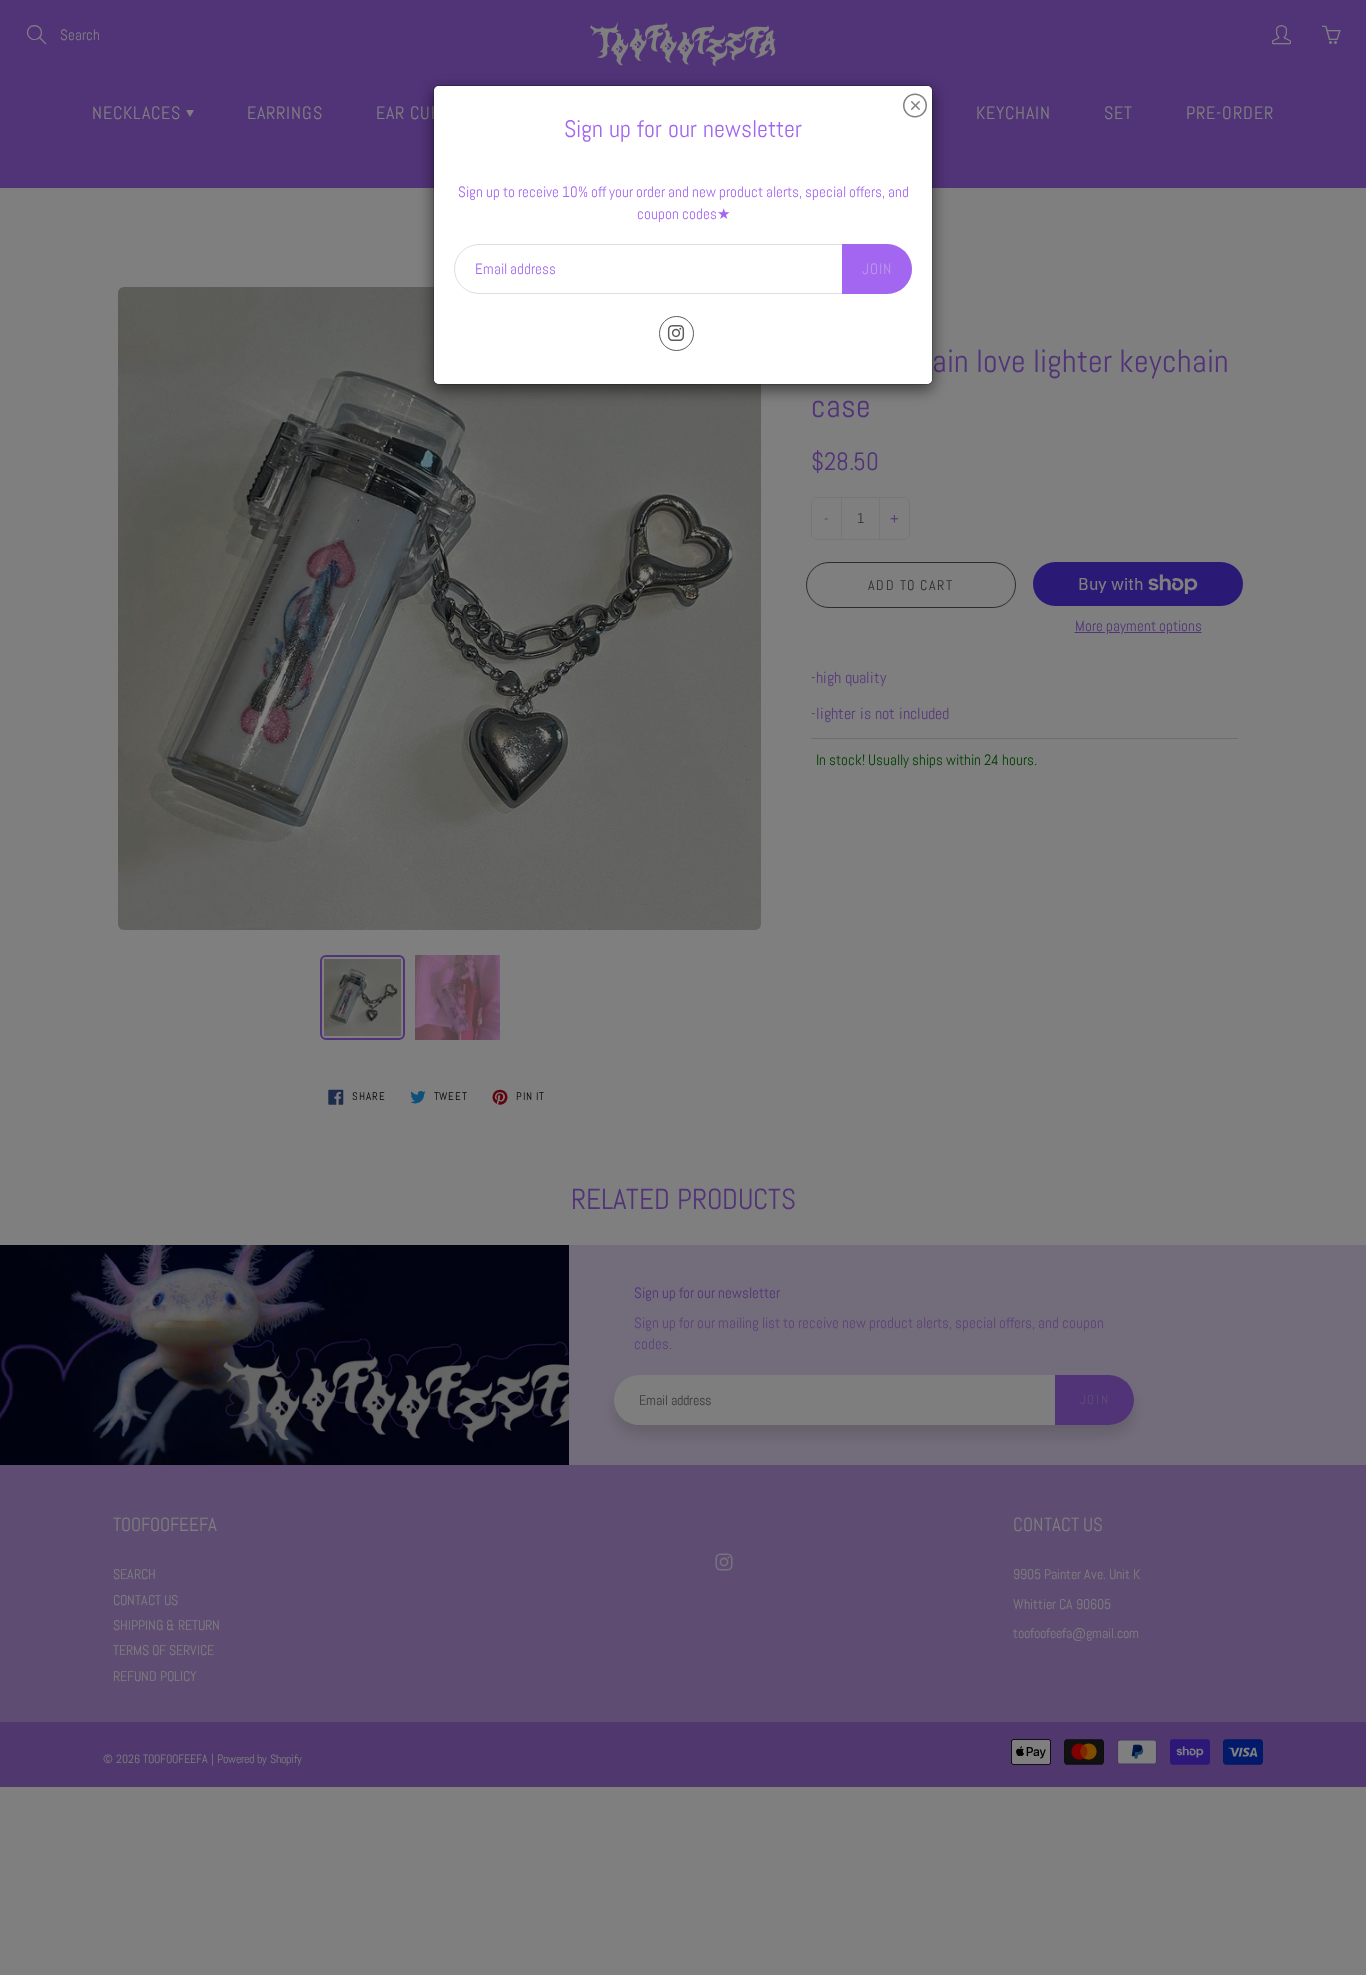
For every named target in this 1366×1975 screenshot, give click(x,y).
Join (877, 268)
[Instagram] (676, 333)
